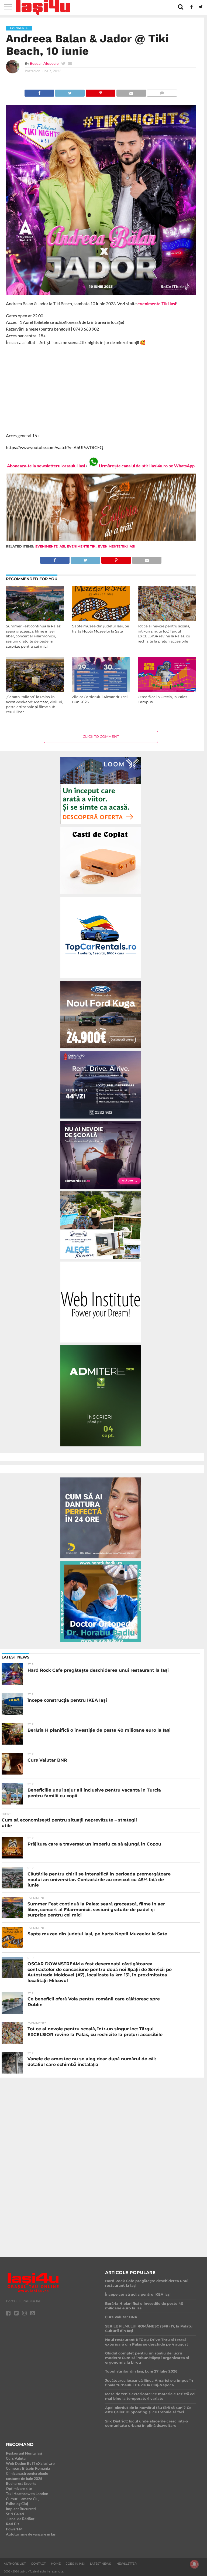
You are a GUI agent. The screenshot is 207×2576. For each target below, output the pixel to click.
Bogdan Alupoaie (44, 63)
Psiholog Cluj (17, 2504)
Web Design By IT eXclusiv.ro (30, 2463)
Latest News (101, 2564)
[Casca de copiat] (101, 895)
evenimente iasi (50, 546)
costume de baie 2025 (24, 2478)
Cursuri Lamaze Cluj (23, 2499)
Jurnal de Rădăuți (21, 2519)
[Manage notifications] (194, 2564)
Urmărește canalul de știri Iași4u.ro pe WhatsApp (147, 466)
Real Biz (13, 2524)
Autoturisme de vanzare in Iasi (31, 2534)
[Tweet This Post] (70, 92)
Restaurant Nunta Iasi (24, 2453)
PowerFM (14, 2529)
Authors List (15, 2564)
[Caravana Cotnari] (101, 540)
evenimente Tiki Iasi (157, 303)
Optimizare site (19, 2488)
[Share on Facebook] (39, 92)
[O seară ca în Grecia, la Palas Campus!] (167, 690)
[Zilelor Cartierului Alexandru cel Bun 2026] (101, 690)
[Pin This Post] (100, 92)
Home (56, 2564)
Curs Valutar (16, 2458)
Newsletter (127, 2564)
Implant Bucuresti (21, 2509)
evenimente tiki (82, 546)
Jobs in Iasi (75, 2564)
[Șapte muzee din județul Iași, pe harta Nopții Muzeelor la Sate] (101, 619)
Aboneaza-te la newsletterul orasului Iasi (46, 466)
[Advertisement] (101, 389)
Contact (38, 2564)
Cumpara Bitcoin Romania (28, 2468)
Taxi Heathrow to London (27, 2494)
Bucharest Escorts (21, 2483)
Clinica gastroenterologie (27, 2473)
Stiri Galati (15, 2514)
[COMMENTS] (162, 92)
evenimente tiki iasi (117, 546)
